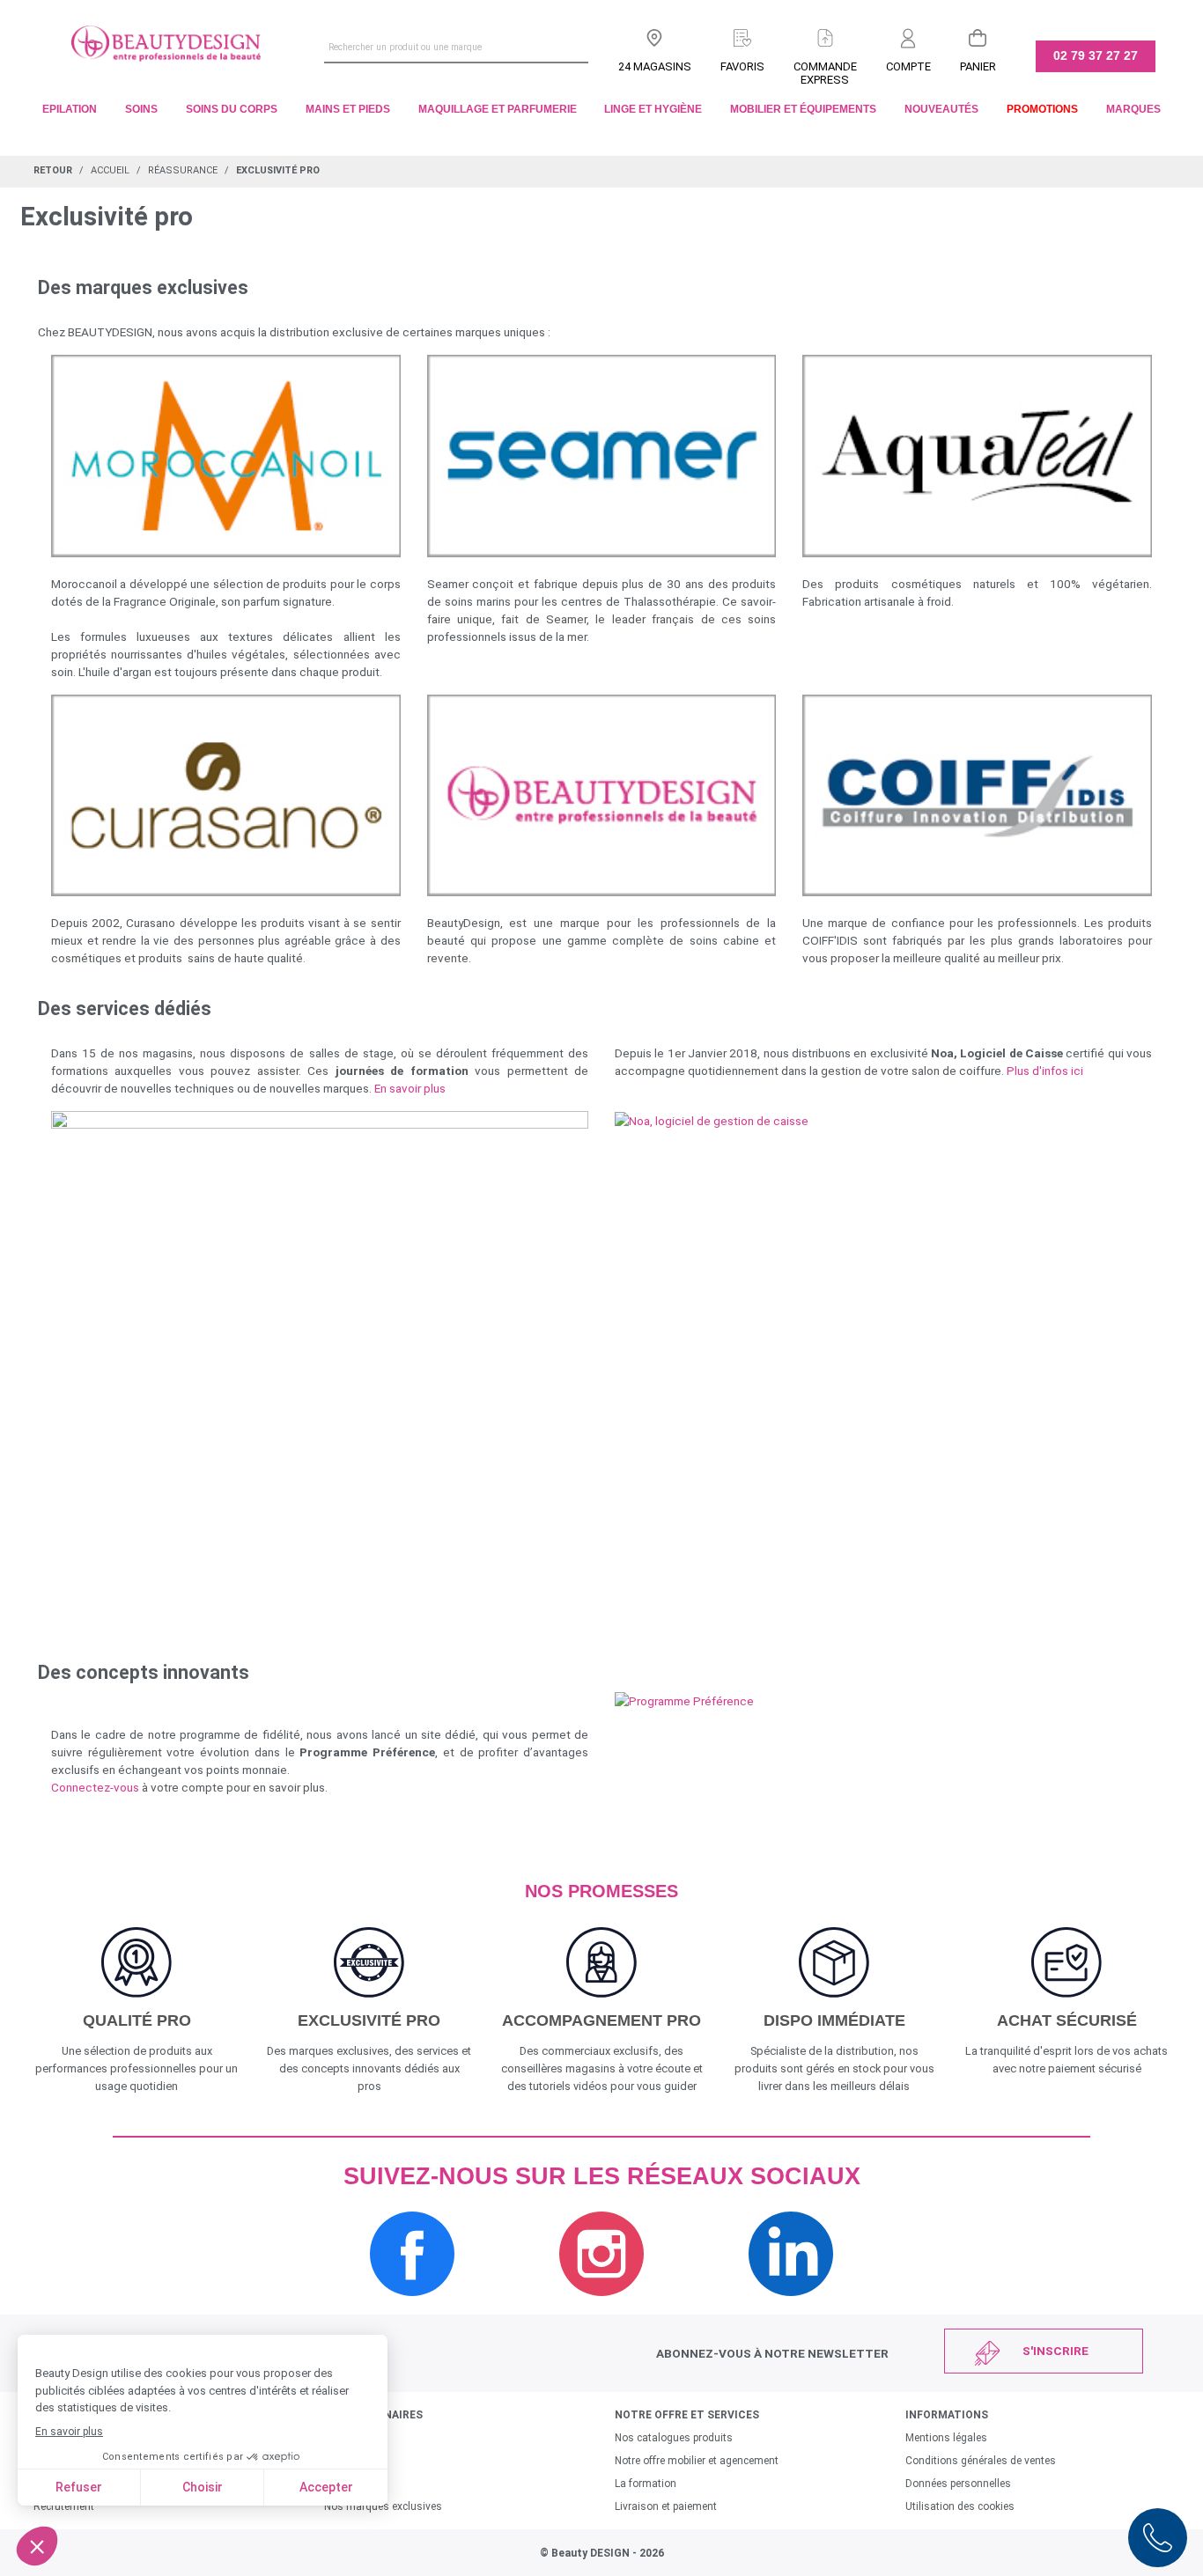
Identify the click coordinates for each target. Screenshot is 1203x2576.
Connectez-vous (95, 1787)
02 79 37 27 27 (1096, 55)
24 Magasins (655, 66)
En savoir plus (410, 1088)
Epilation (70, 109)
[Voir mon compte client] (908, 34)
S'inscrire (1055, 2351)
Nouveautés (941, 109)
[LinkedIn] (791, 2305)
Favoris (742, 66)
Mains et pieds (348, 109)
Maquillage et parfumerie (498, 109)
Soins (141, 109)
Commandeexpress (825, 73)
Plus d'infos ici (1045, 1071)
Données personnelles (958, 2484)
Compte (908, 66)
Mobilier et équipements (803, 109)
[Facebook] (412, 2305)
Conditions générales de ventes (981, 2461)
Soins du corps (232, 109)
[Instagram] (601, 2305)
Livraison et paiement (666, 2506)
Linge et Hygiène (653, 109)
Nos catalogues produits (674, 2438)
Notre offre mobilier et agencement (697, 2461)
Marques (1133, 109)
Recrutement (64, 2506)
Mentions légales (946, 2438)
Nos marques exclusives (383, 2506)
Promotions (1042, 109)
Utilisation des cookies (960, 2506)
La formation (646, 2484)
